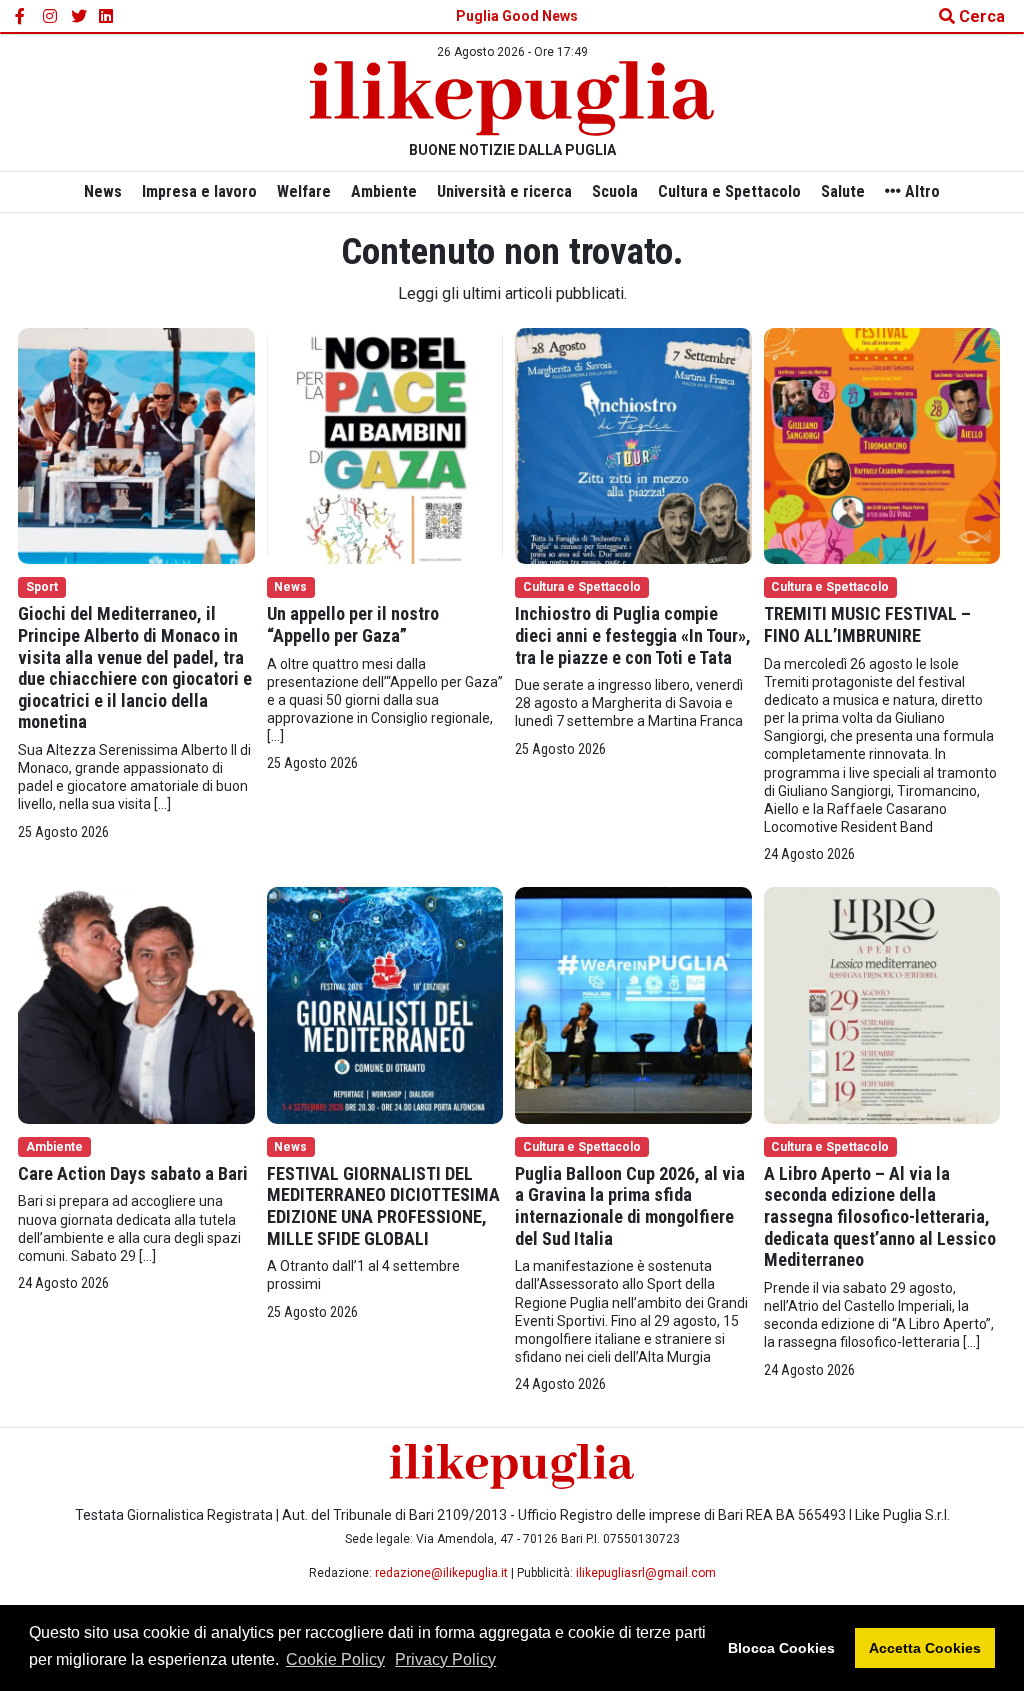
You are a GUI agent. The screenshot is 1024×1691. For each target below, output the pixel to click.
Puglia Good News (517, 16)
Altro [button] (920, 191)
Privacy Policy (445, 1659)
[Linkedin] (107, 17)
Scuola (615, 191)
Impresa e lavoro (199, 191)
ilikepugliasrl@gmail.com (646, 1573)
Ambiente (384, 191)
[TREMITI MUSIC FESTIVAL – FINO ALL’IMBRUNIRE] (882, 444)
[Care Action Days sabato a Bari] (136, 1004)
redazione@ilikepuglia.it (441, 1573)
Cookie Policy (335, 1659)
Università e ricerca (504, 191)
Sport (42, 587)
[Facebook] (23, 17)
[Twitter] (79, 17)
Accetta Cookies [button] (925, 1648)
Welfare (304, 191)
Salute (843, 191)
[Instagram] (51, 17)
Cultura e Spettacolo (729, 191)
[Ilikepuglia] (512, 98)
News (103, 191)
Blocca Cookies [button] (781, 1648)
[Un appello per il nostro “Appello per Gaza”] (385, 444)
